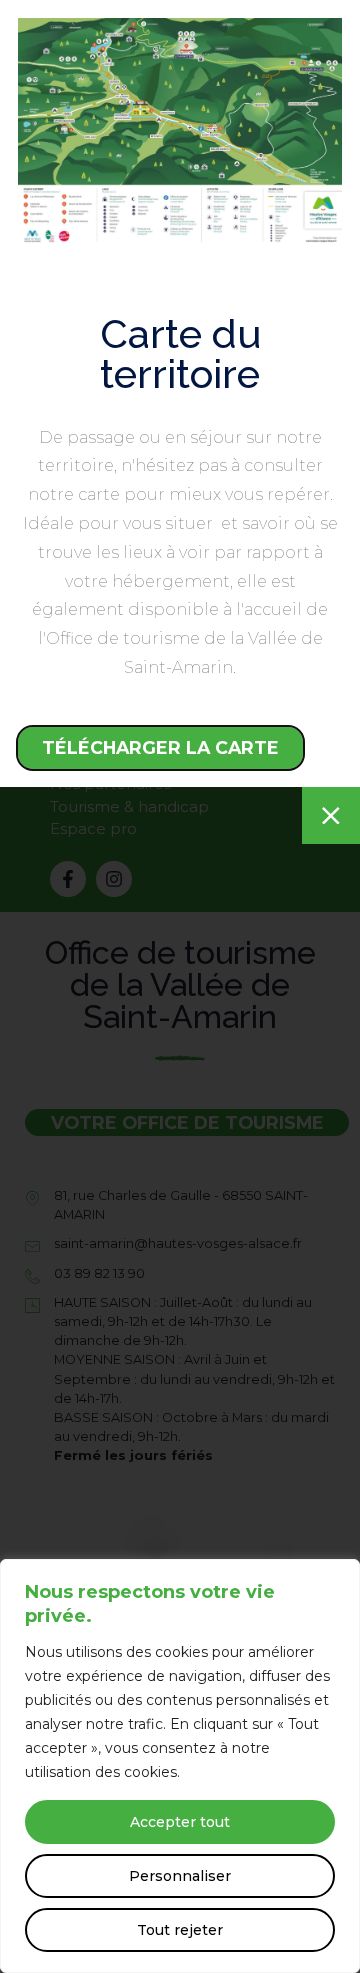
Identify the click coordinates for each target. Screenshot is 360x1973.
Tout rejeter (180, 1930)
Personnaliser (180, 1876)
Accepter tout (180, 1822)
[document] (180, 986)
